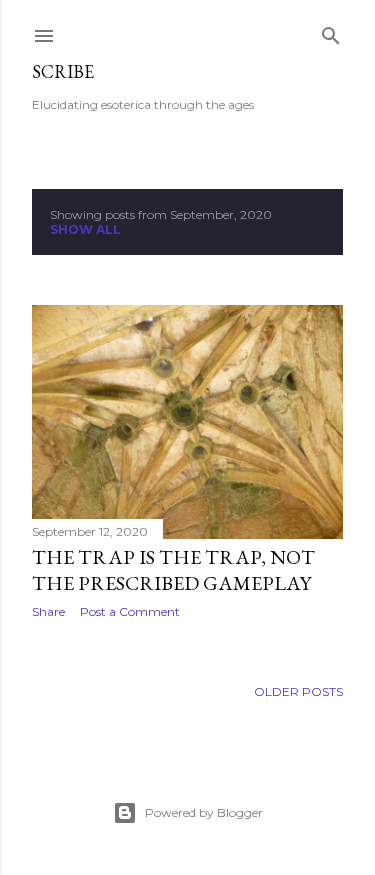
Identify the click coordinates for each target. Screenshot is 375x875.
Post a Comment (130, 611)
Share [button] (48, 611)
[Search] (331, 31)
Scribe (63, 71)
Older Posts (298, 691)
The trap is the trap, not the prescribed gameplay (173, 570)
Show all (85, 229)
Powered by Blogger (204, 812)
